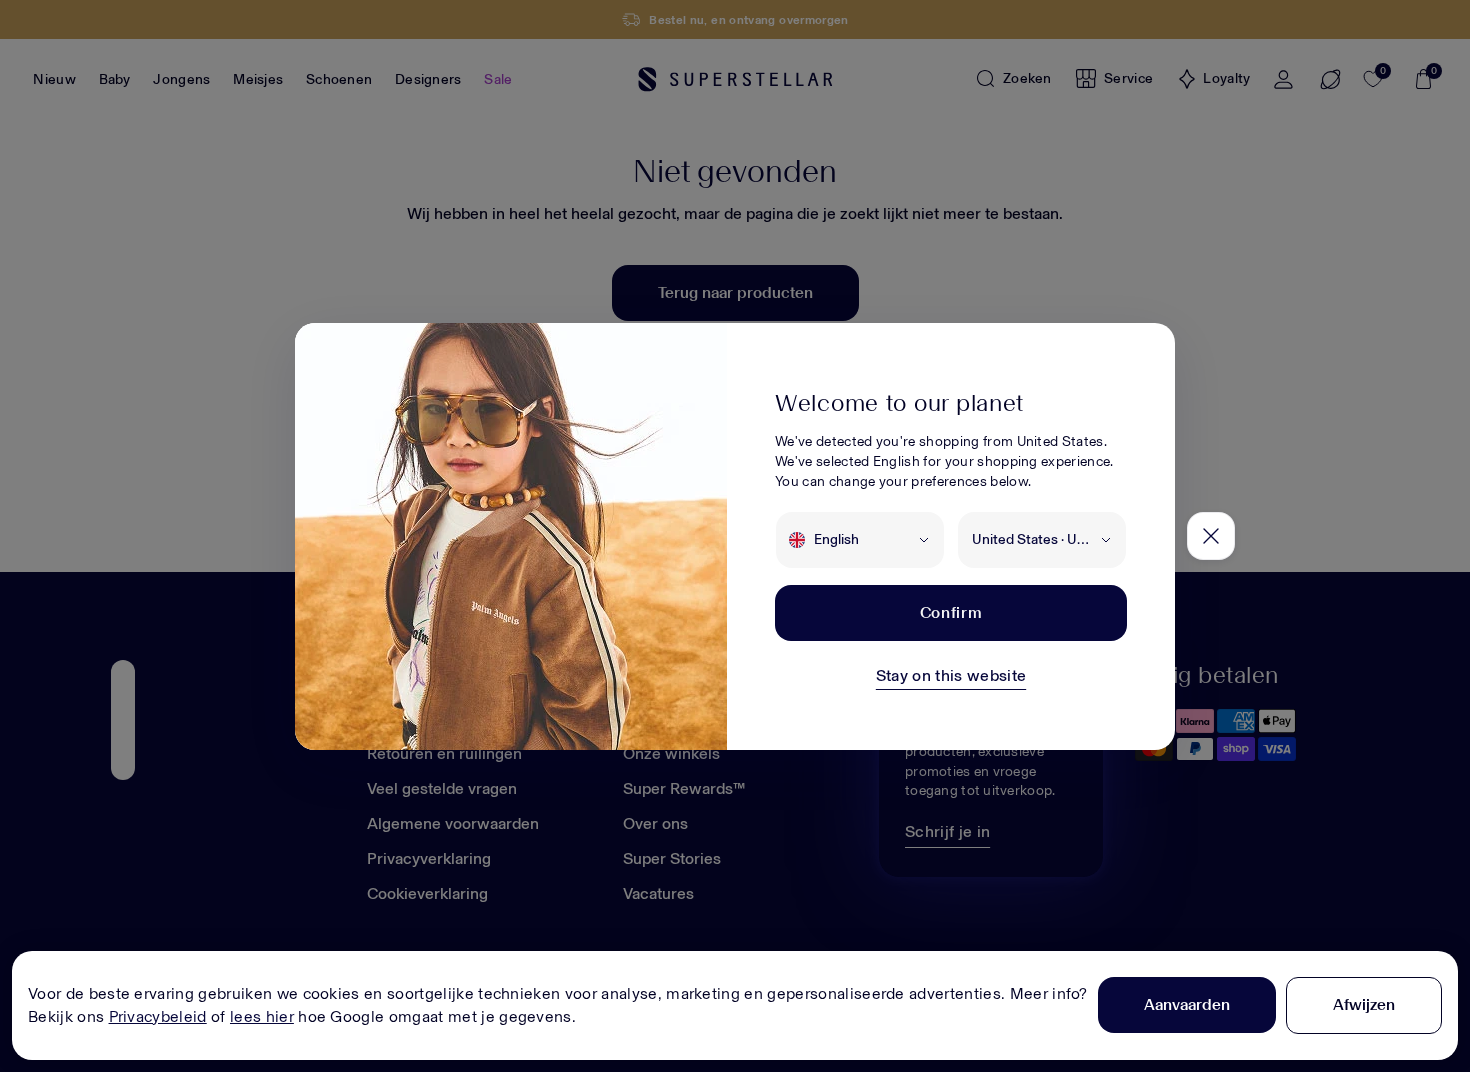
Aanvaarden (1187, 1004)
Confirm (951, 612)
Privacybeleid (158, 1016)
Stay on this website (951, 675)
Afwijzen (1364, 1004)
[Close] (1211, 536)
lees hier (262, 1016)
